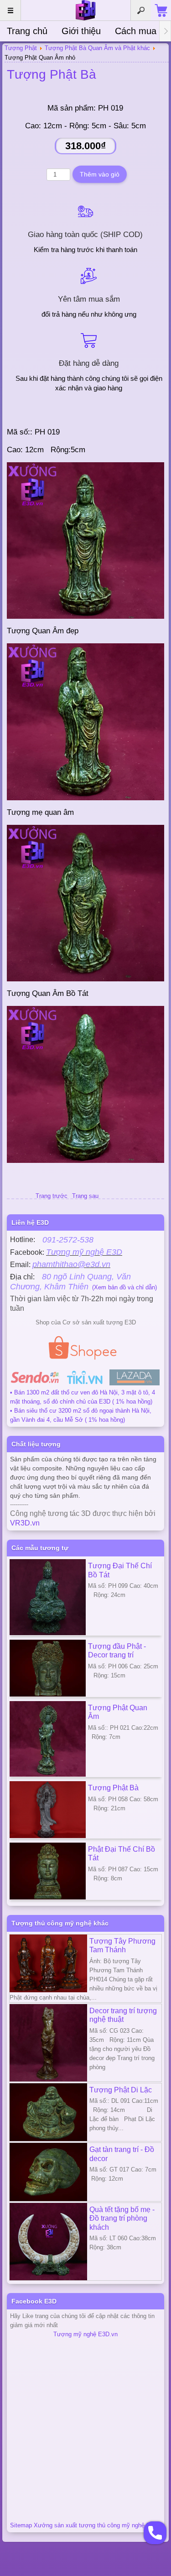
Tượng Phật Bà (52, 74)
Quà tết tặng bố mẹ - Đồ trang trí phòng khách (122, 2218)
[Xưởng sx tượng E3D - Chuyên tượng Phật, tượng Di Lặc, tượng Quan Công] (85, 10)
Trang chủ (27, 31)
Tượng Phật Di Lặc (121, 2090)
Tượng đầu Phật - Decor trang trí (117, 1651)
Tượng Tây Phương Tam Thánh (122, 1945)
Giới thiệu (81, 31)
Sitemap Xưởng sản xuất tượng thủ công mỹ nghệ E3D (84, 2525)
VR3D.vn (25, 1523)
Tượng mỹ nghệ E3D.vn (85, 2334)
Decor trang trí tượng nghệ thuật (123, 2015)
